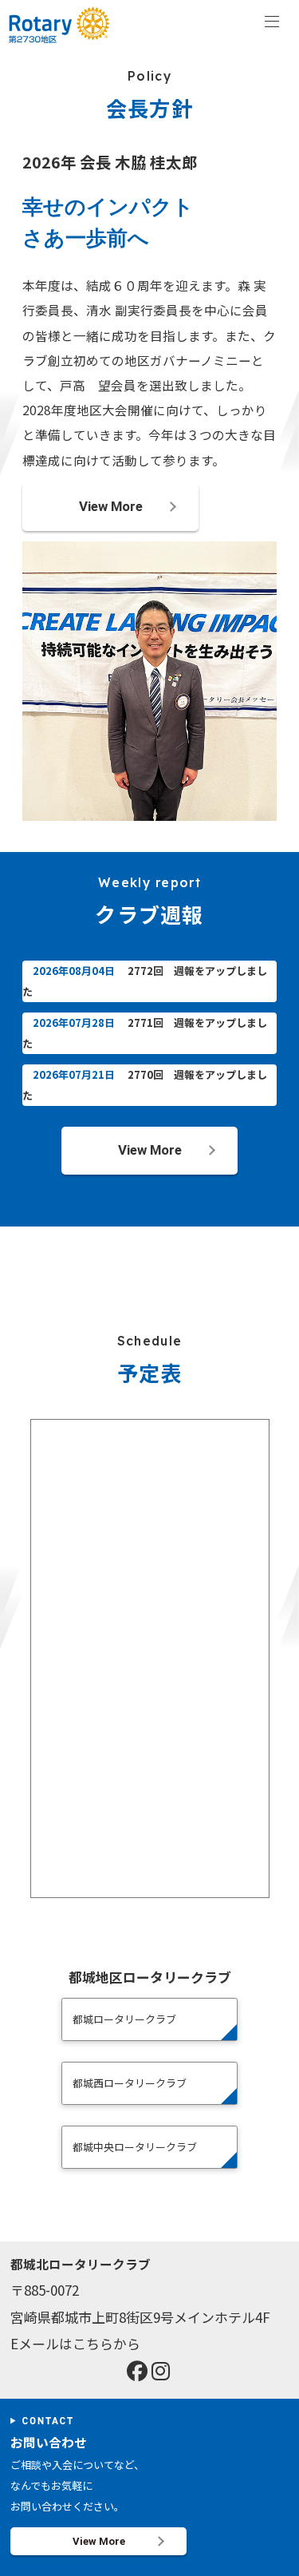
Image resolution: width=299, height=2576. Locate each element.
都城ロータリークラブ (124, 2019)
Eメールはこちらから (75, 2343)
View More (111, 506)
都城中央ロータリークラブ (135, 2147)
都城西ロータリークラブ (130, 2083)
